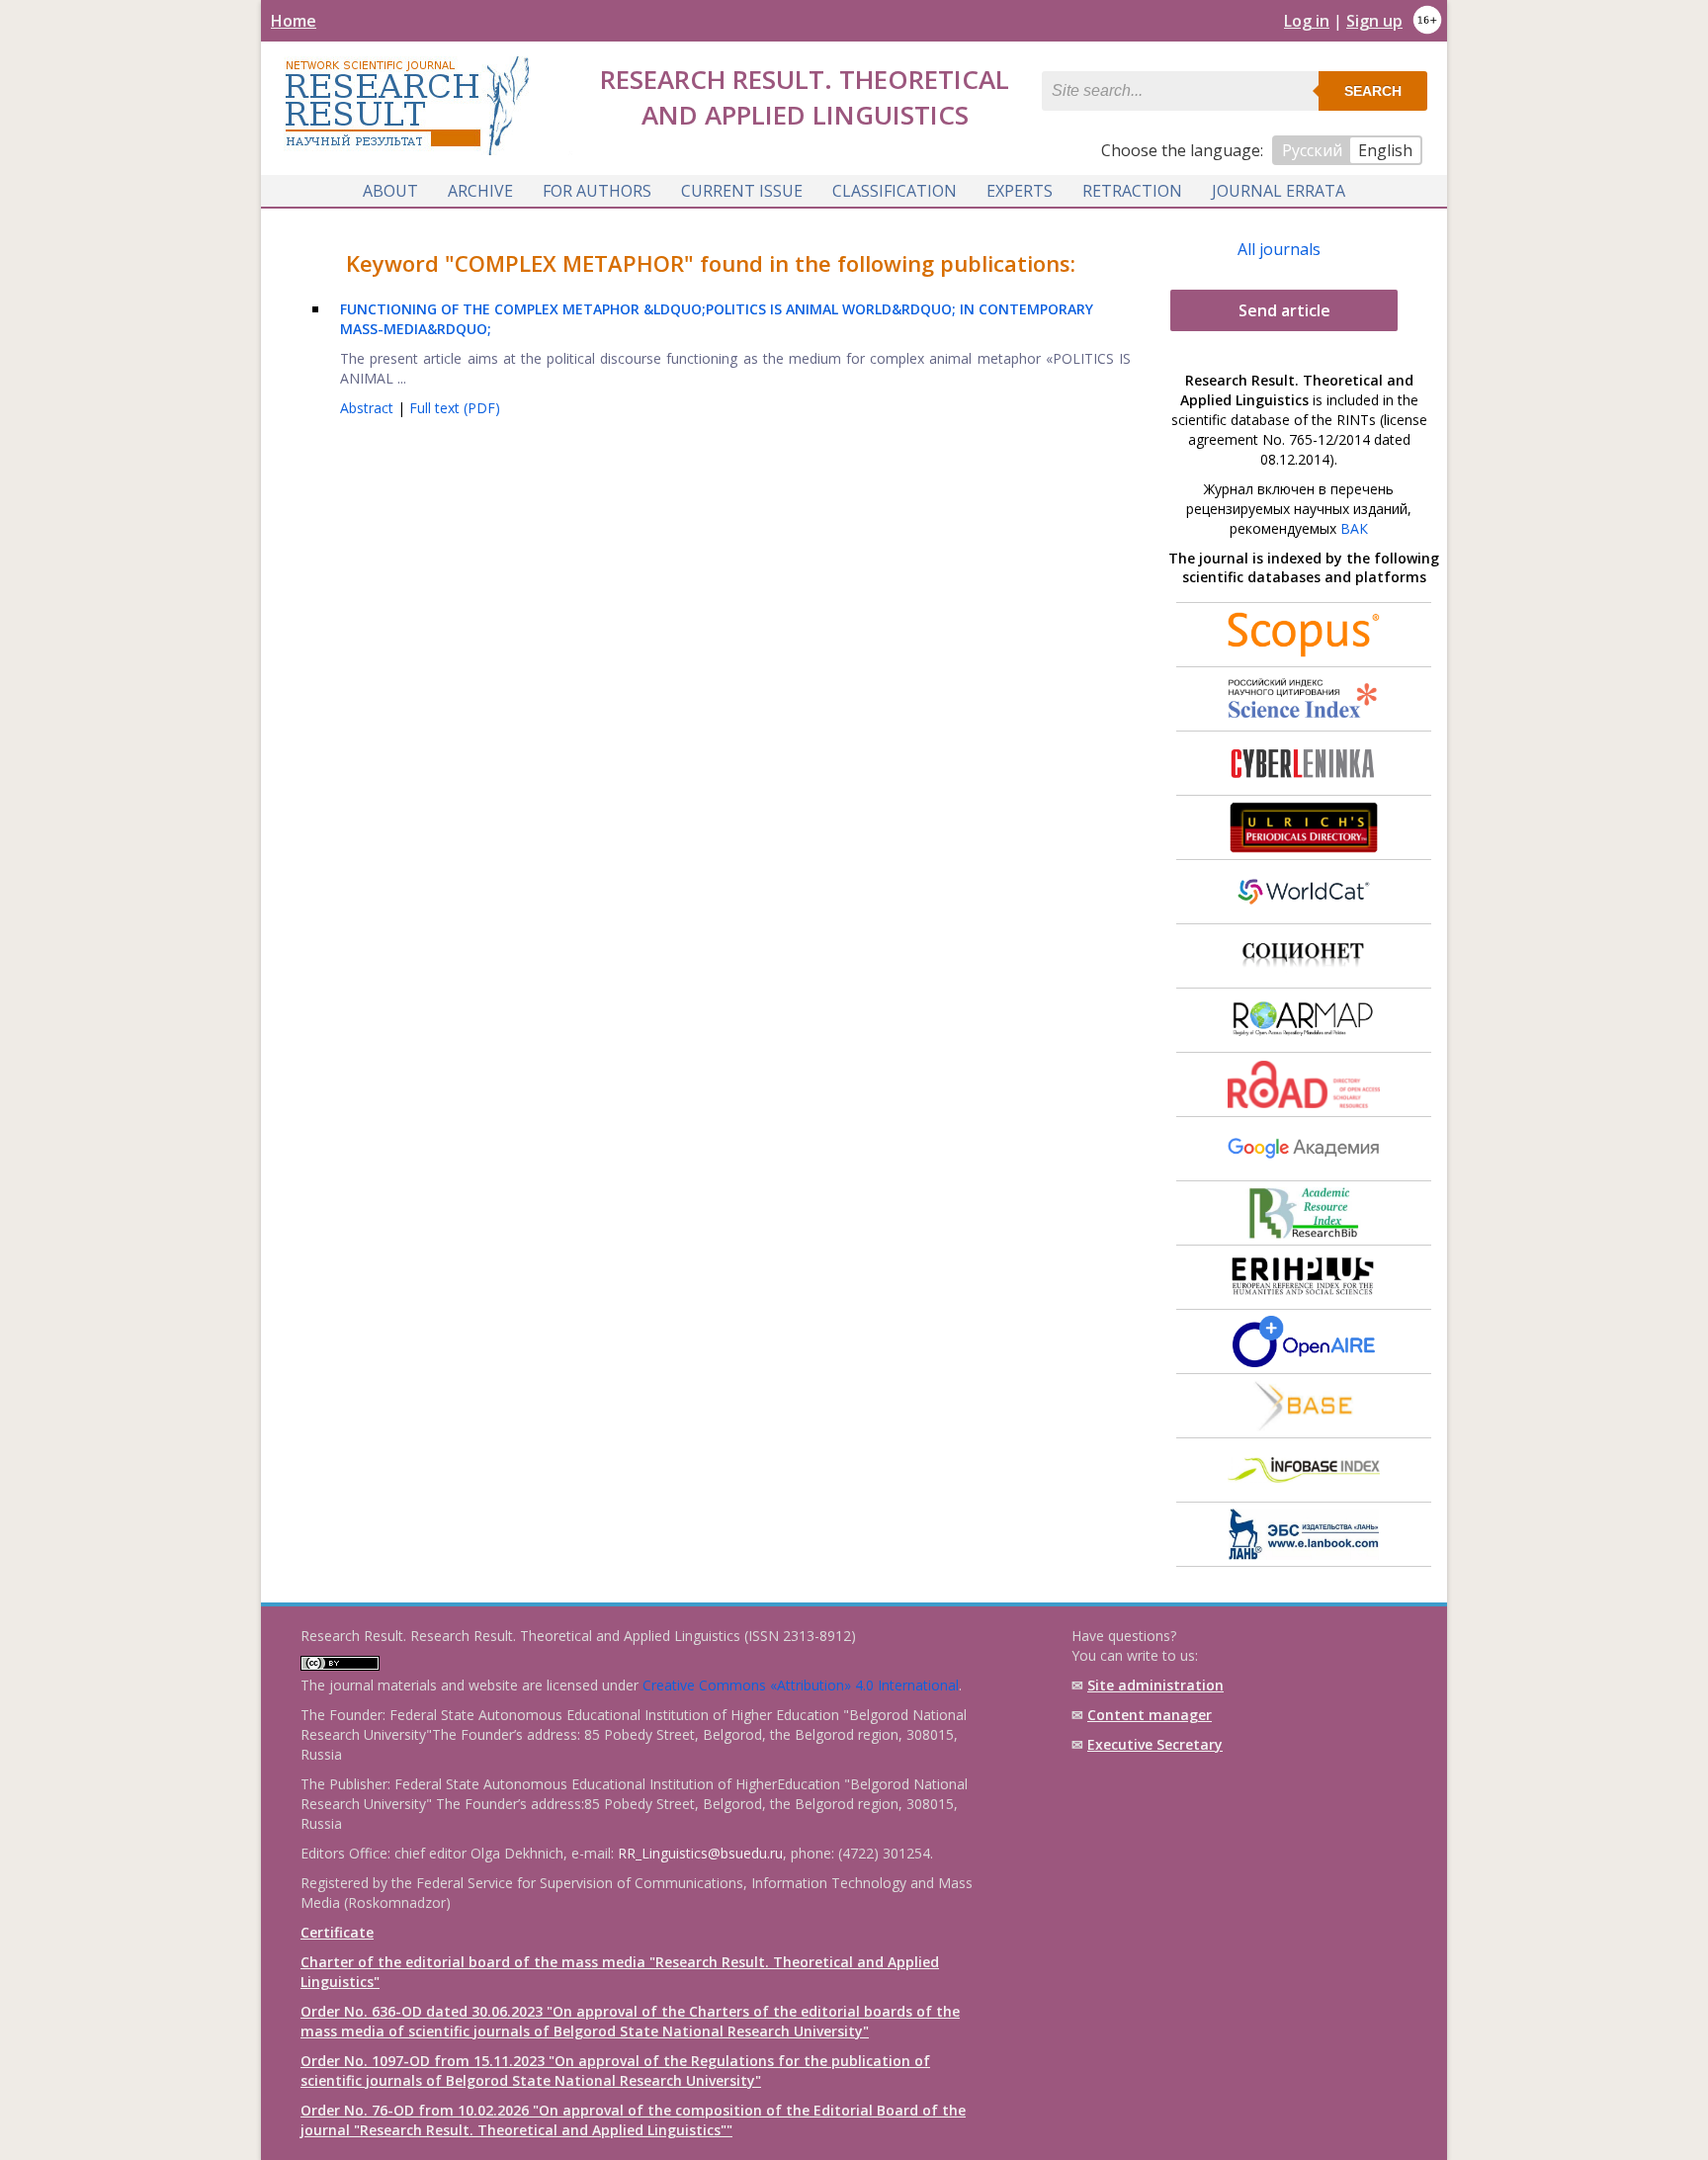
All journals (1279, 249)
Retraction (1132, 191)
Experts (1020, 191)
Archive (480, 191)
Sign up (1374, 21)
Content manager (1150, 1715)
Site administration (1155, 1685)
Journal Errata (1279, 191)
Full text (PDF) (455, 408)
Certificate (337, 1932)
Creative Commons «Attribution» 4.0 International (801, 1685)
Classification (895, 191)
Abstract (369, 408)
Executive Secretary (1155, 1744)
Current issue (742, 191)
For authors (597, 191)
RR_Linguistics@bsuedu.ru (700, 1853)
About (390, 191)
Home (294, 21)
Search (1373, 91)
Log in (1307, 21)
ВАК (1354, 528)
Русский (1312, 150)
